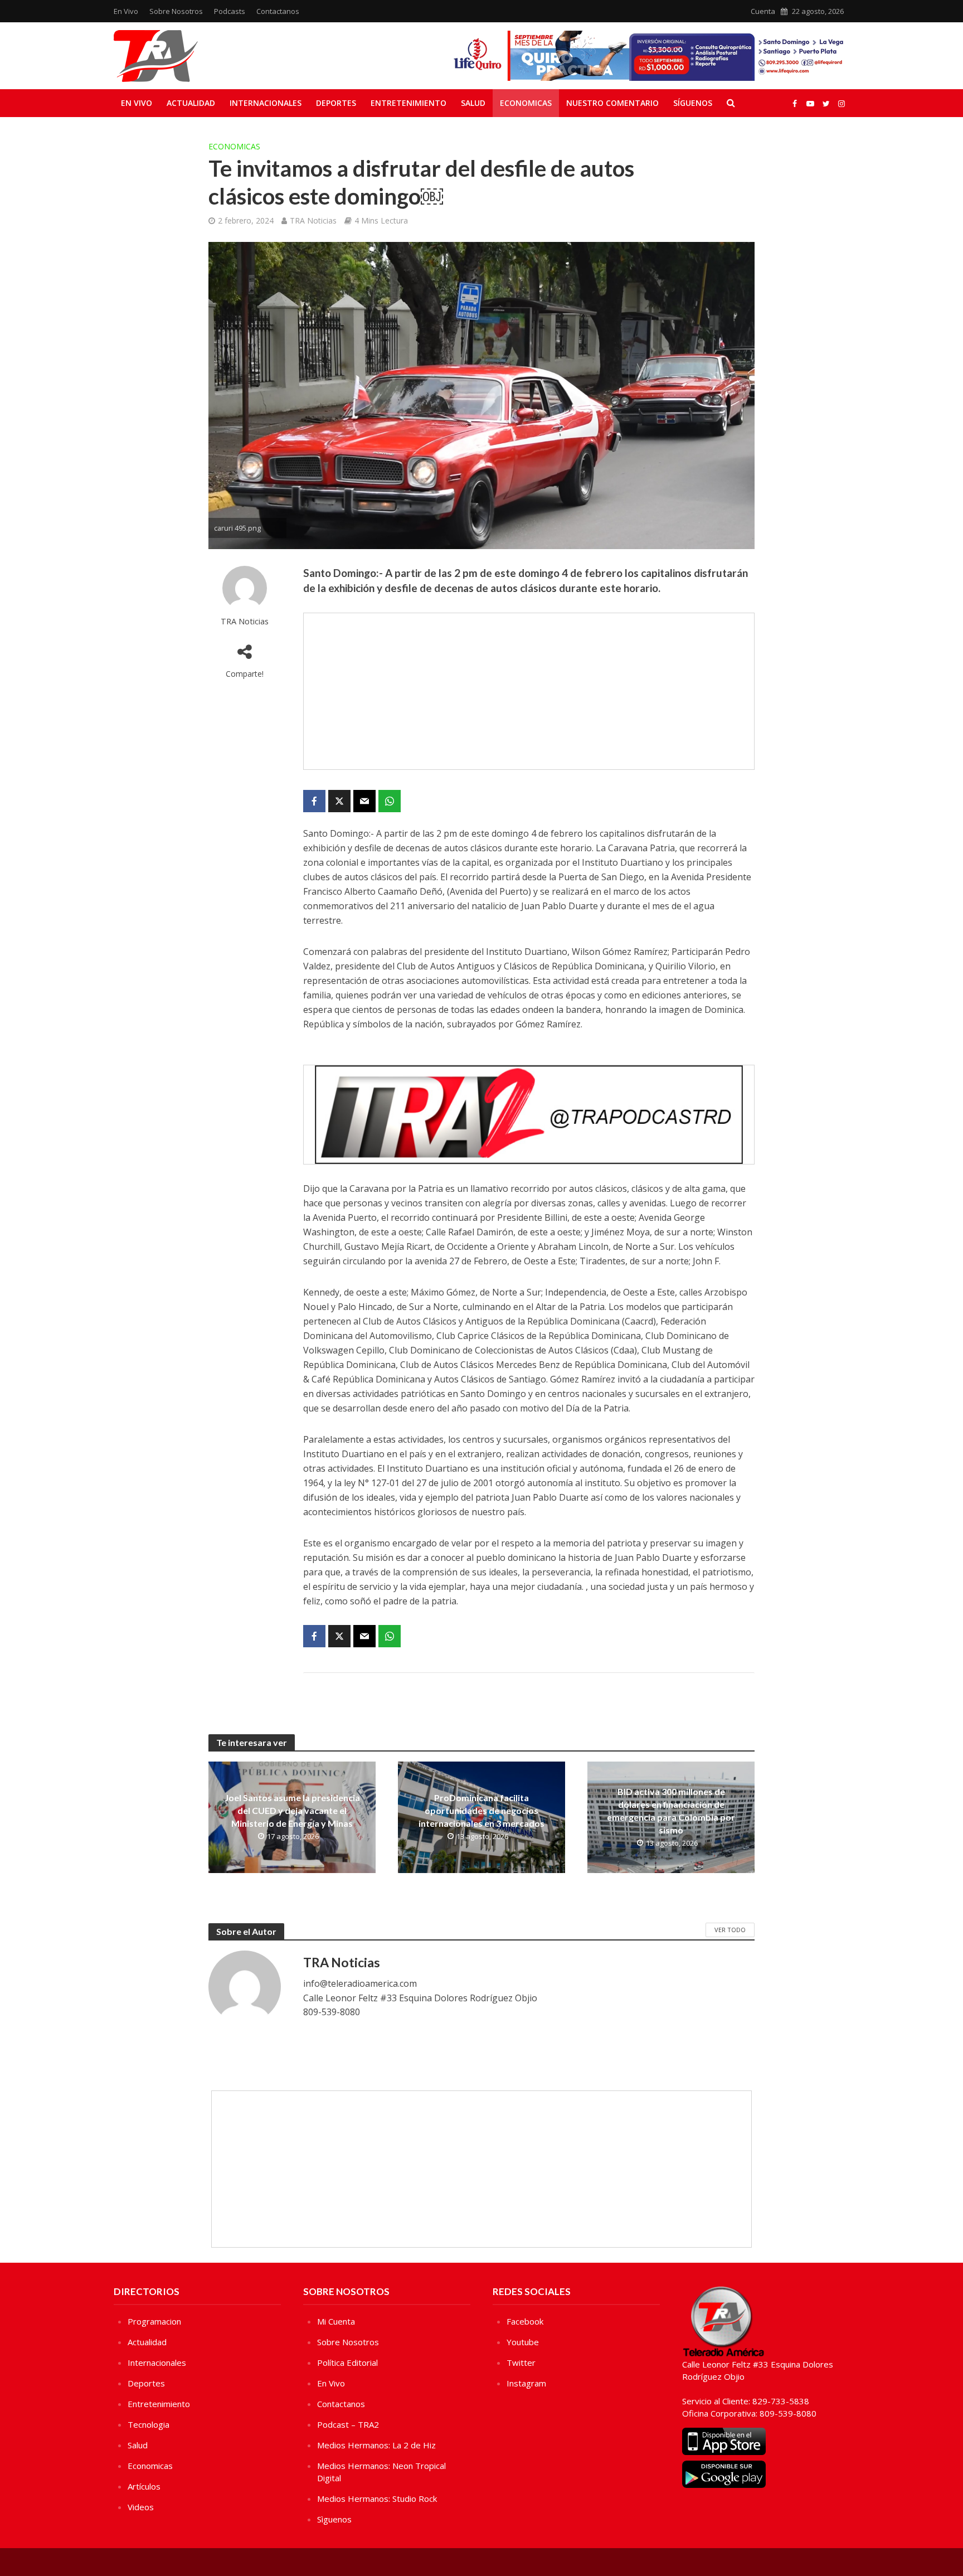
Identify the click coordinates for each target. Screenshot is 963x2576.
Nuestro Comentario (612, 103)
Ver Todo (730, 1930)
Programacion (154, 2321)
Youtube (523, 2342)
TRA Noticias (313, 220)
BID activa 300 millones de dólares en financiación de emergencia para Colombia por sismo (671, 1811)
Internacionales (266, 103)
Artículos (144, 2486)
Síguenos (693, 103)
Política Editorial (347, 2362)
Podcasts (230, 11)
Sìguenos (334, 2519)
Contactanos (278, 11)
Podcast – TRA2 (348, 2424)
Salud (473, 103)
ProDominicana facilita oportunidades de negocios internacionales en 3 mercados (481, 1810)
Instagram (526, 2383)
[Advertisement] (529, 691)
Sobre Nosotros (176, 11)
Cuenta (763, 11)
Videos (141, 2507)
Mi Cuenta (336, 2321)
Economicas (526, 103)
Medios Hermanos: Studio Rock (377, 2499)
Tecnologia (149, 2424)
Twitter (521, 2362)
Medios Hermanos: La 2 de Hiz (376, 2445)
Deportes (336, 103)
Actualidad (191, 103)
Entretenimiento (408, 103)
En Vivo (126, 11)
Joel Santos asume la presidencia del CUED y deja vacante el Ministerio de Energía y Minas (292, 1810)
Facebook (525, 2321)
